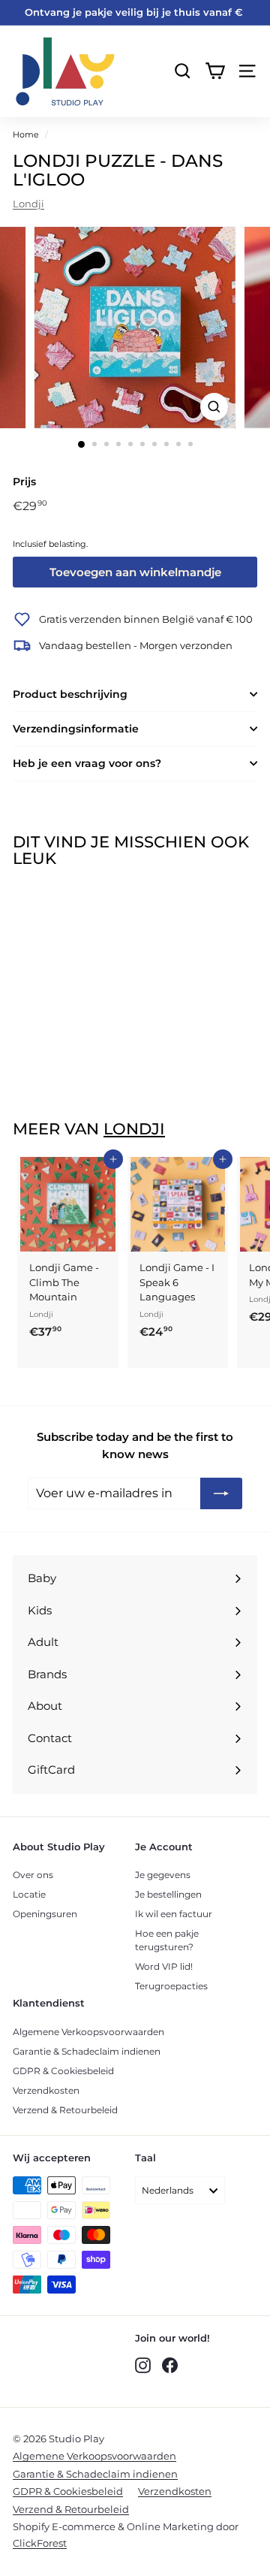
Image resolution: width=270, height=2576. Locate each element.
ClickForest (40, 2543)
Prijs (24, 482)
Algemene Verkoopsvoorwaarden (88, 2032)
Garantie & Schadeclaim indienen (87, 2051)
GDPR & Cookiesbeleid (63, 2071)
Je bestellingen (168, 1894)
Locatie (29, 1894)
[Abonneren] (221, 1493)
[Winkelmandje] (215, 71)
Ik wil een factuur (174, 1914)
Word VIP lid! (164, 1966)
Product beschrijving (70, 694)
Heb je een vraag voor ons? (87, 763)
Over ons (33, 1875)
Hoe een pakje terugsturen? (167, 1940)
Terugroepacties (171, 1986)
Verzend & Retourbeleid (65, 2110)
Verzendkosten (46, 2090)
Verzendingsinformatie (76, 729)
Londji (28, 204)
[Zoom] (214, 407)
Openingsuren (45, 1914)
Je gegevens (163, 1875)
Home (26, 134)
